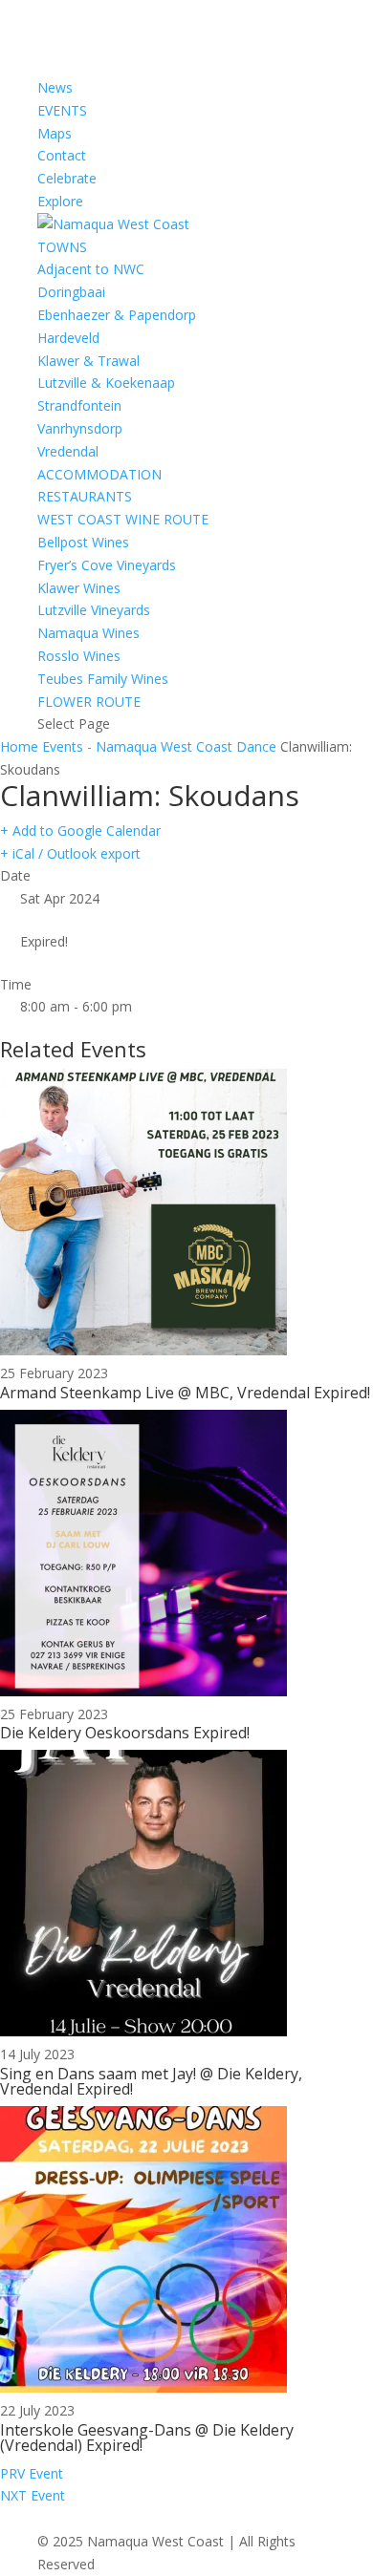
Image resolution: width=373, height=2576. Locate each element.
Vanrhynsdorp (80, 428)
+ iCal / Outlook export (70, 853)
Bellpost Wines (83, 542)
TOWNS (62, 247)
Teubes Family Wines (103, 679)
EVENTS (62, 110)
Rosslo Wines (79, 656)
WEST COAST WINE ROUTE (123, 519)
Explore (60, 201)
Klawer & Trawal (88, 361)
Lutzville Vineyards (94, 610)
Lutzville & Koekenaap (106, 383)
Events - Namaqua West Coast (137, 746)
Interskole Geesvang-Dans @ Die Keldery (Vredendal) (147, 2438)
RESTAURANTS (85, 496)
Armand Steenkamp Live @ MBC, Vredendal (155, 1393)
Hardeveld (68, 338)
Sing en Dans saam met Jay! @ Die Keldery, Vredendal (151, 2081)
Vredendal (68, 451)
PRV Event (32, 2473)
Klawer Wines (79, 588)
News (55, 87)
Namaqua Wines (88, 633)
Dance (256, 746)
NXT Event (33, 2495)
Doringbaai (71, 292)
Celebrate (67, 178)
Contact (62, 155)
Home (21, 746)
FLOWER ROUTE (89, 702)
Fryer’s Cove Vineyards (107, 565)
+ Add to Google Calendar (80, 830)
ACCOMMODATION (99, 474)
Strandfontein (79, 405)
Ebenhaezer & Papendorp (117, 315)
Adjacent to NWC (91, 269)
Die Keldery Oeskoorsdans (95, 1733)
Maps (55, 133)
